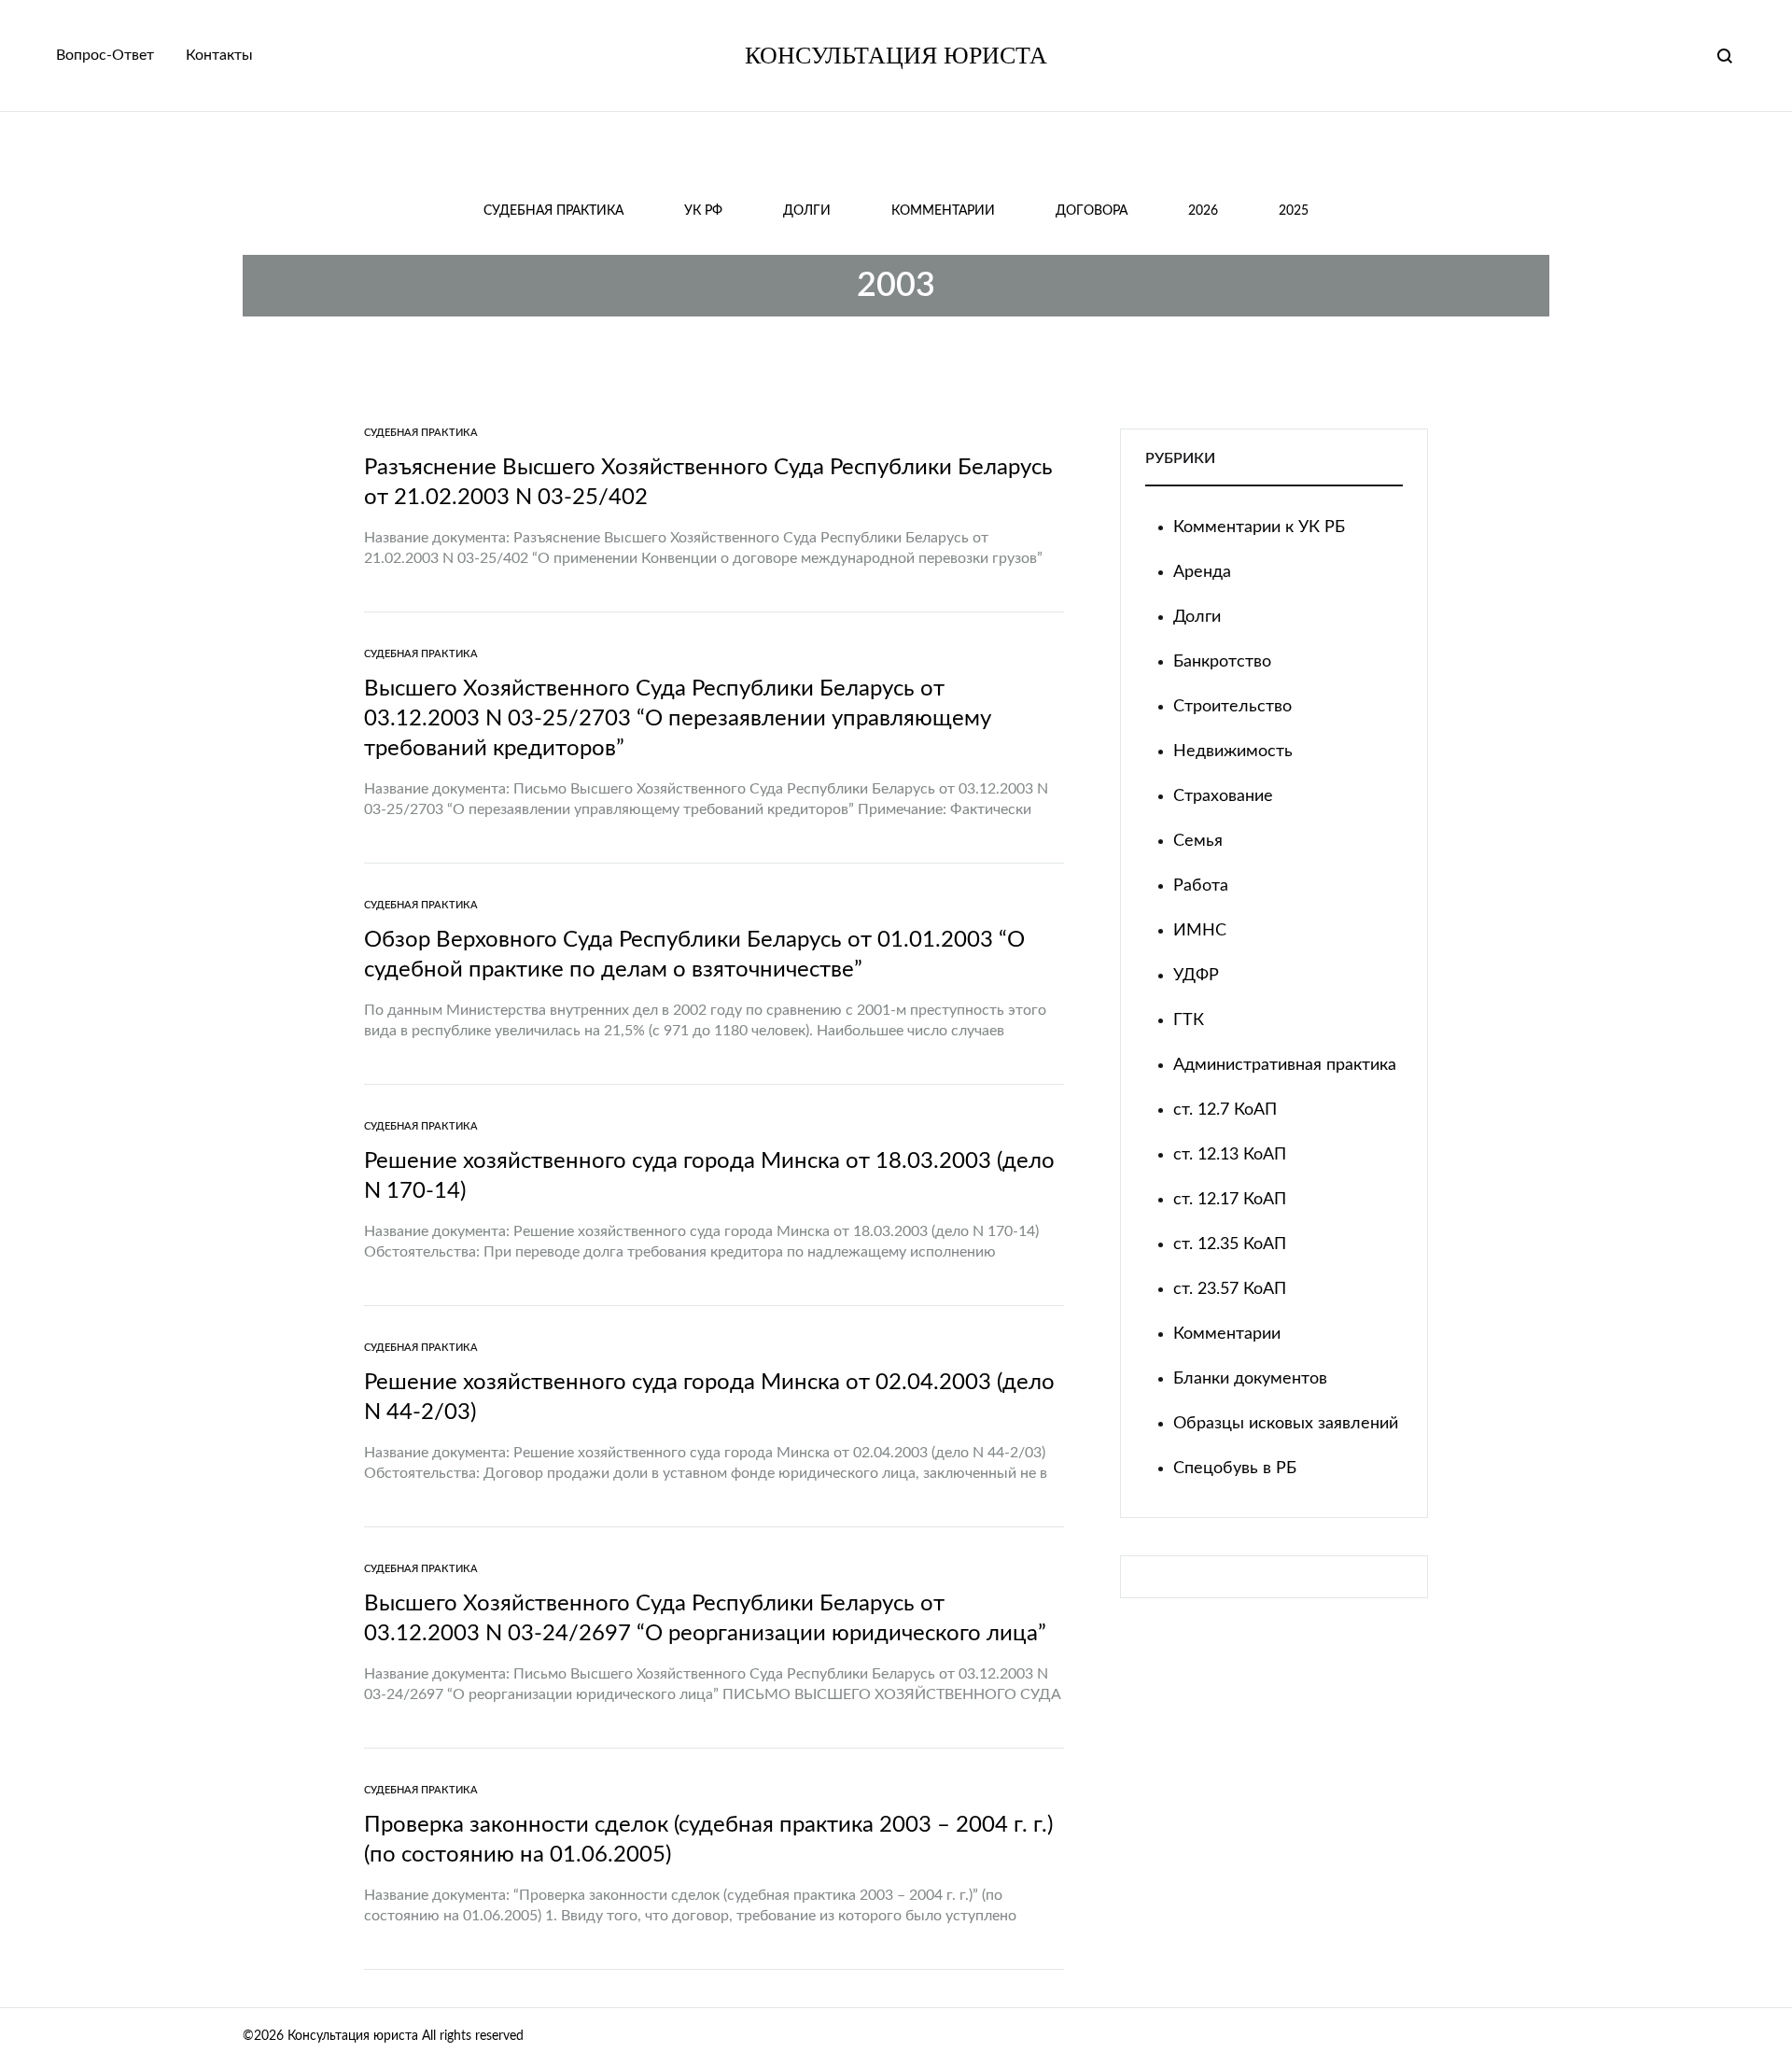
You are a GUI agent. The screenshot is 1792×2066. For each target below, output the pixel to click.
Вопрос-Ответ (105, 55)
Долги (807, 211)
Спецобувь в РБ (1235, 1469)
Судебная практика (553, 211)
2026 (1203, 211)
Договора (1092, 211)
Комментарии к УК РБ (1259, 527)
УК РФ (703, 211)
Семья (1198, 841)
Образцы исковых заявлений (1286, 1424)
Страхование (1223, 796)
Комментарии (943, 211)
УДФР (1196, 976)
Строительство (1232, 707)
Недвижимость (1233, 752)
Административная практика (1285, 1065)
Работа (1201, 886)
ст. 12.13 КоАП (1230, 1155)
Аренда (1202, 572)
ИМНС (1200, 931)
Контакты (219, 55)
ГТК (1189, 1020)
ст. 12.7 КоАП (1225, 1110)
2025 (1294, 211)
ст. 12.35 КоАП (1230, 1244)
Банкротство (1222, 662)
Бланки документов (1250, 1379)
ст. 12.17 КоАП (1230, 1200)
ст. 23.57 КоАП (1230, 1289)
